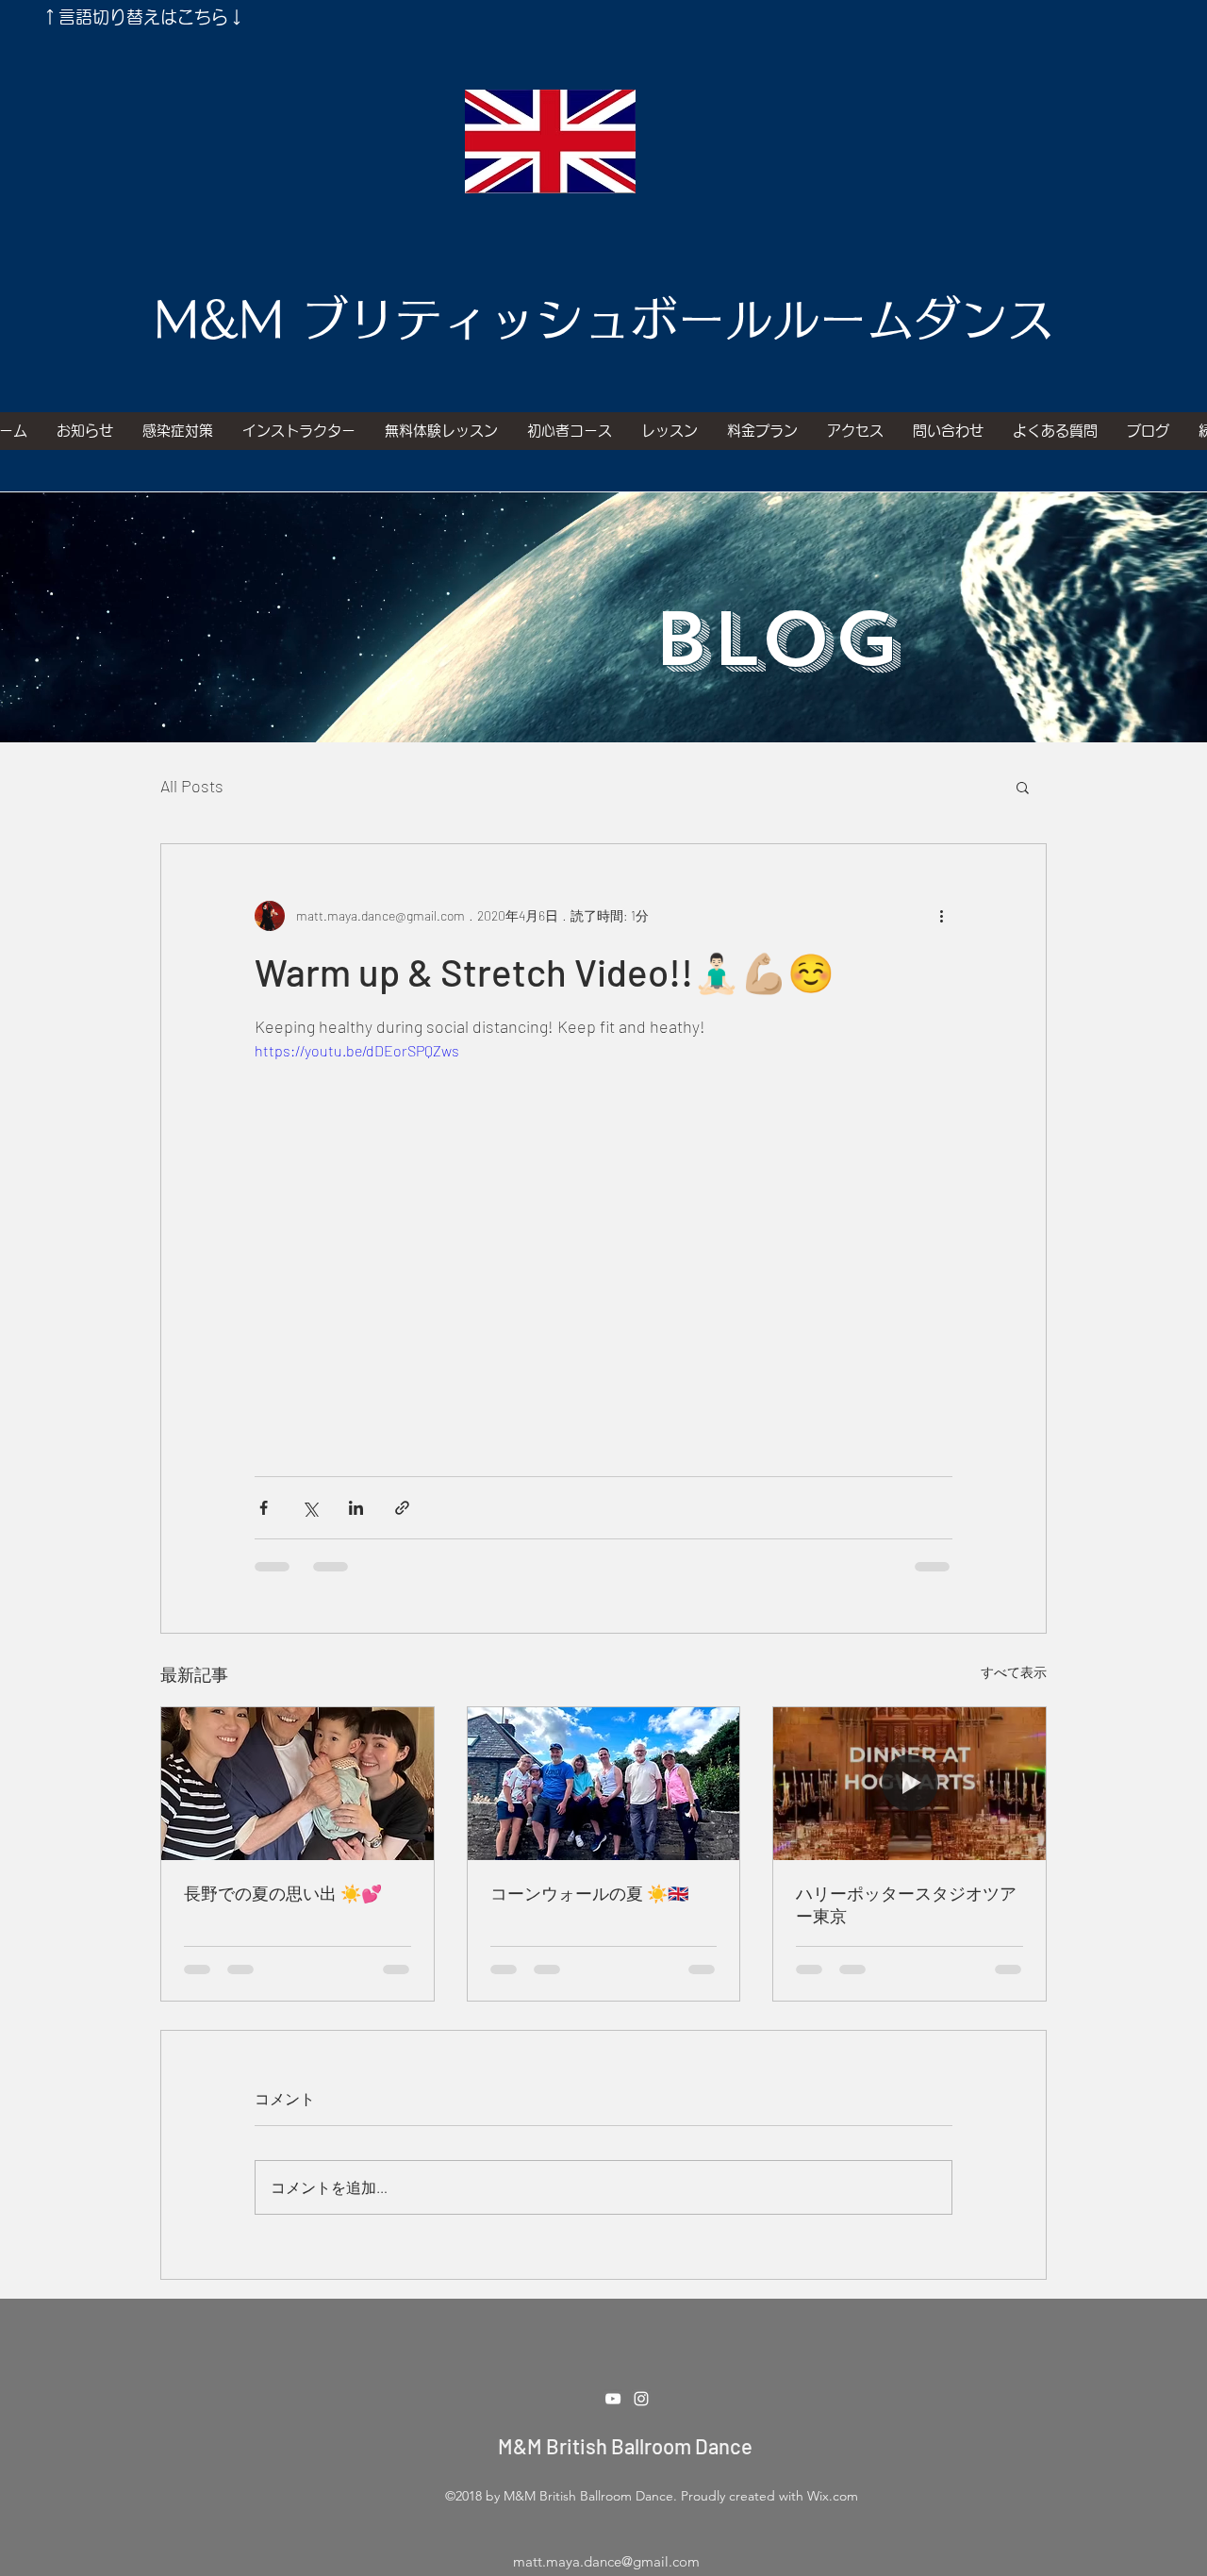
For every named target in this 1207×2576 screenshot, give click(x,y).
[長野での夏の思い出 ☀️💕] (298, 1784)
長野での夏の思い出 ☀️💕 (283, 1893)
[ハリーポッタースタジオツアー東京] (909, 1784)
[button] (1023, 787)
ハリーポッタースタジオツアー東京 (906, 1904)
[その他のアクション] (941, 916)
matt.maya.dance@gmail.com (606, 2561)
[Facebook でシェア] (264, 1508)
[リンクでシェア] (402, 1508)
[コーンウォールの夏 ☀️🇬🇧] (604, 1784)
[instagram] (641, 2399)
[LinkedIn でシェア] (356, 1508)
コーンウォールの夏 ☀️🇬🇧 (589, 1893)
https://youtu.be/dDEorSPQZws (357, 1050)
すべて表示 (1014, 1672)
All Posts (192, 786)
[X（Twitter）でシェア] (310, 1508)
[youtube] (613, 2399)
